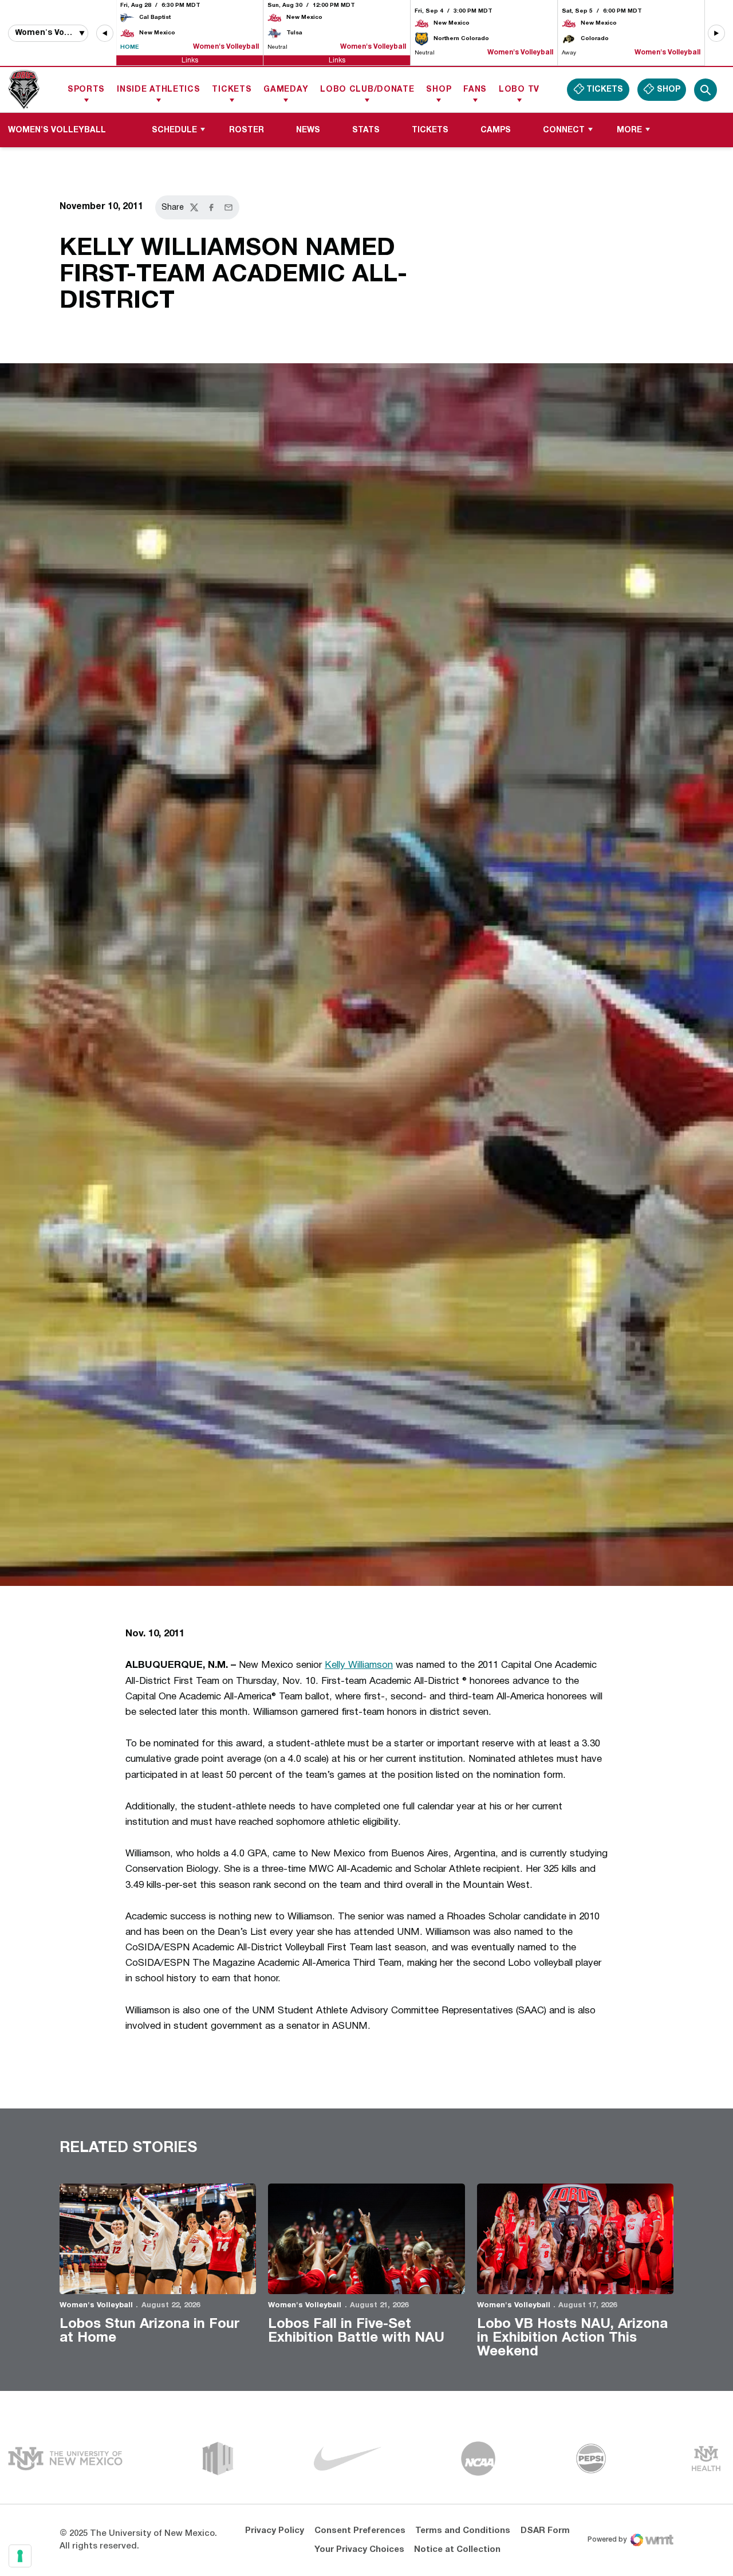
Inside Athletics (158, 90)
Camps (496, 130)
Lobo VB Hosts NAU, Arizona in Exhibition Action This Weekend (572, 2338)
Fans (475, 90)
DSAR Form (545, 2531)
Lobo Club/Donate (367, 90)
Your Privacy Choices (359, 2550)
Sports (86, 90)
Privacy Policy (275, 2531)
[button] (105, 33)
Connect (564, 130)
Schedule (174, 130)
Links (190, 60)
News (308, 130)
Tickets (232, 90)
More (629, 130)
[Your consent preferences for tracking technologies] (20, 2556)
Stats (366, 130)
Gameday (286, 90)
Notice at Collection (457, 2550)
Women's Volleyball (96, 2306)
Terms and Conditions (463, 2531)
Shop (439, 90)
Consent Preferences (360, 2531)
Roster (247, 130)
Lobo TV (519, 90)
